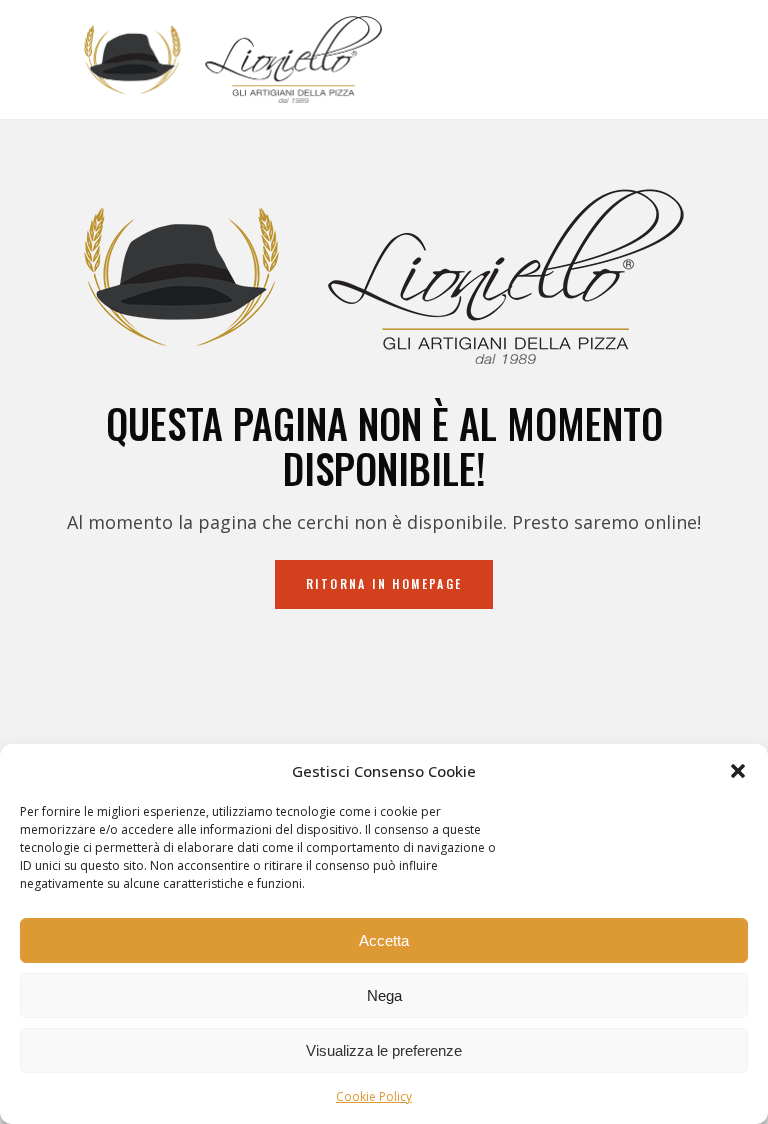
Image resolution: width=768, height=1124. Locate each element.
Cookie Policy (374, 1096)
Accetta (384, 940)
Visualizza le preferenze (384, 1050)
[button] (738, 771)
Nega (384, 995)
